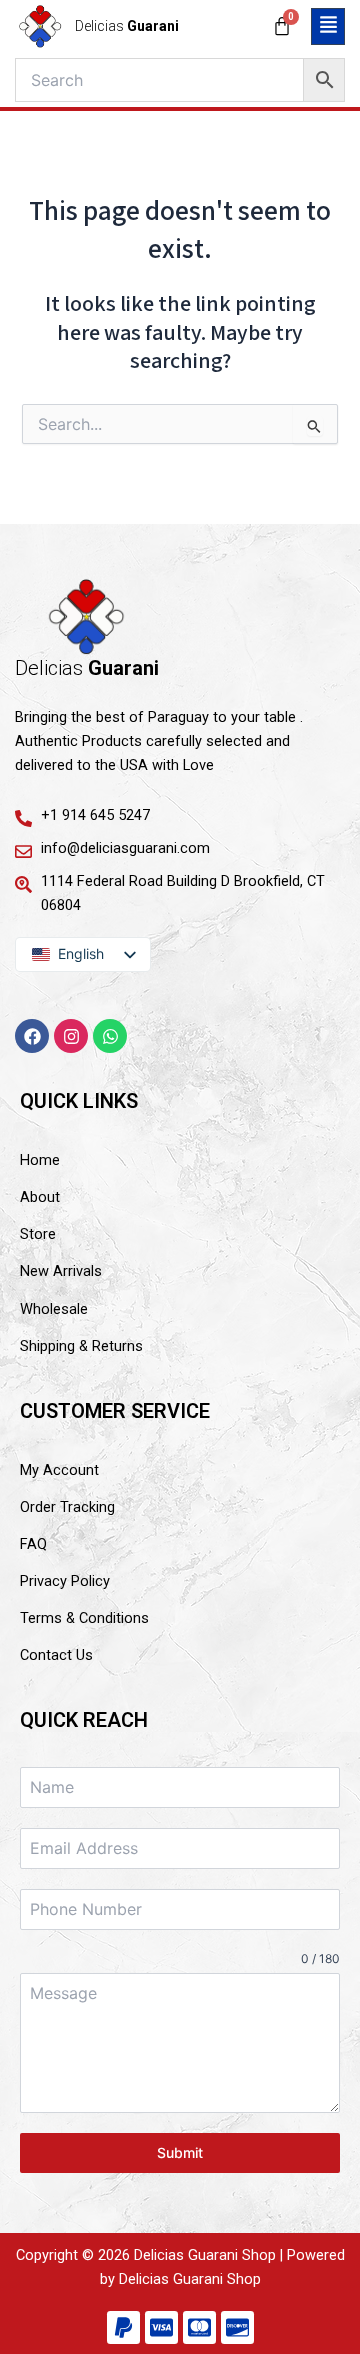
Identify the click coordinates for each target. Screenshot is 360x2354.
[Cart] (282, 26)
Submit (180, 2152)
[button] (328, 26)
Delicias (127, 26)
